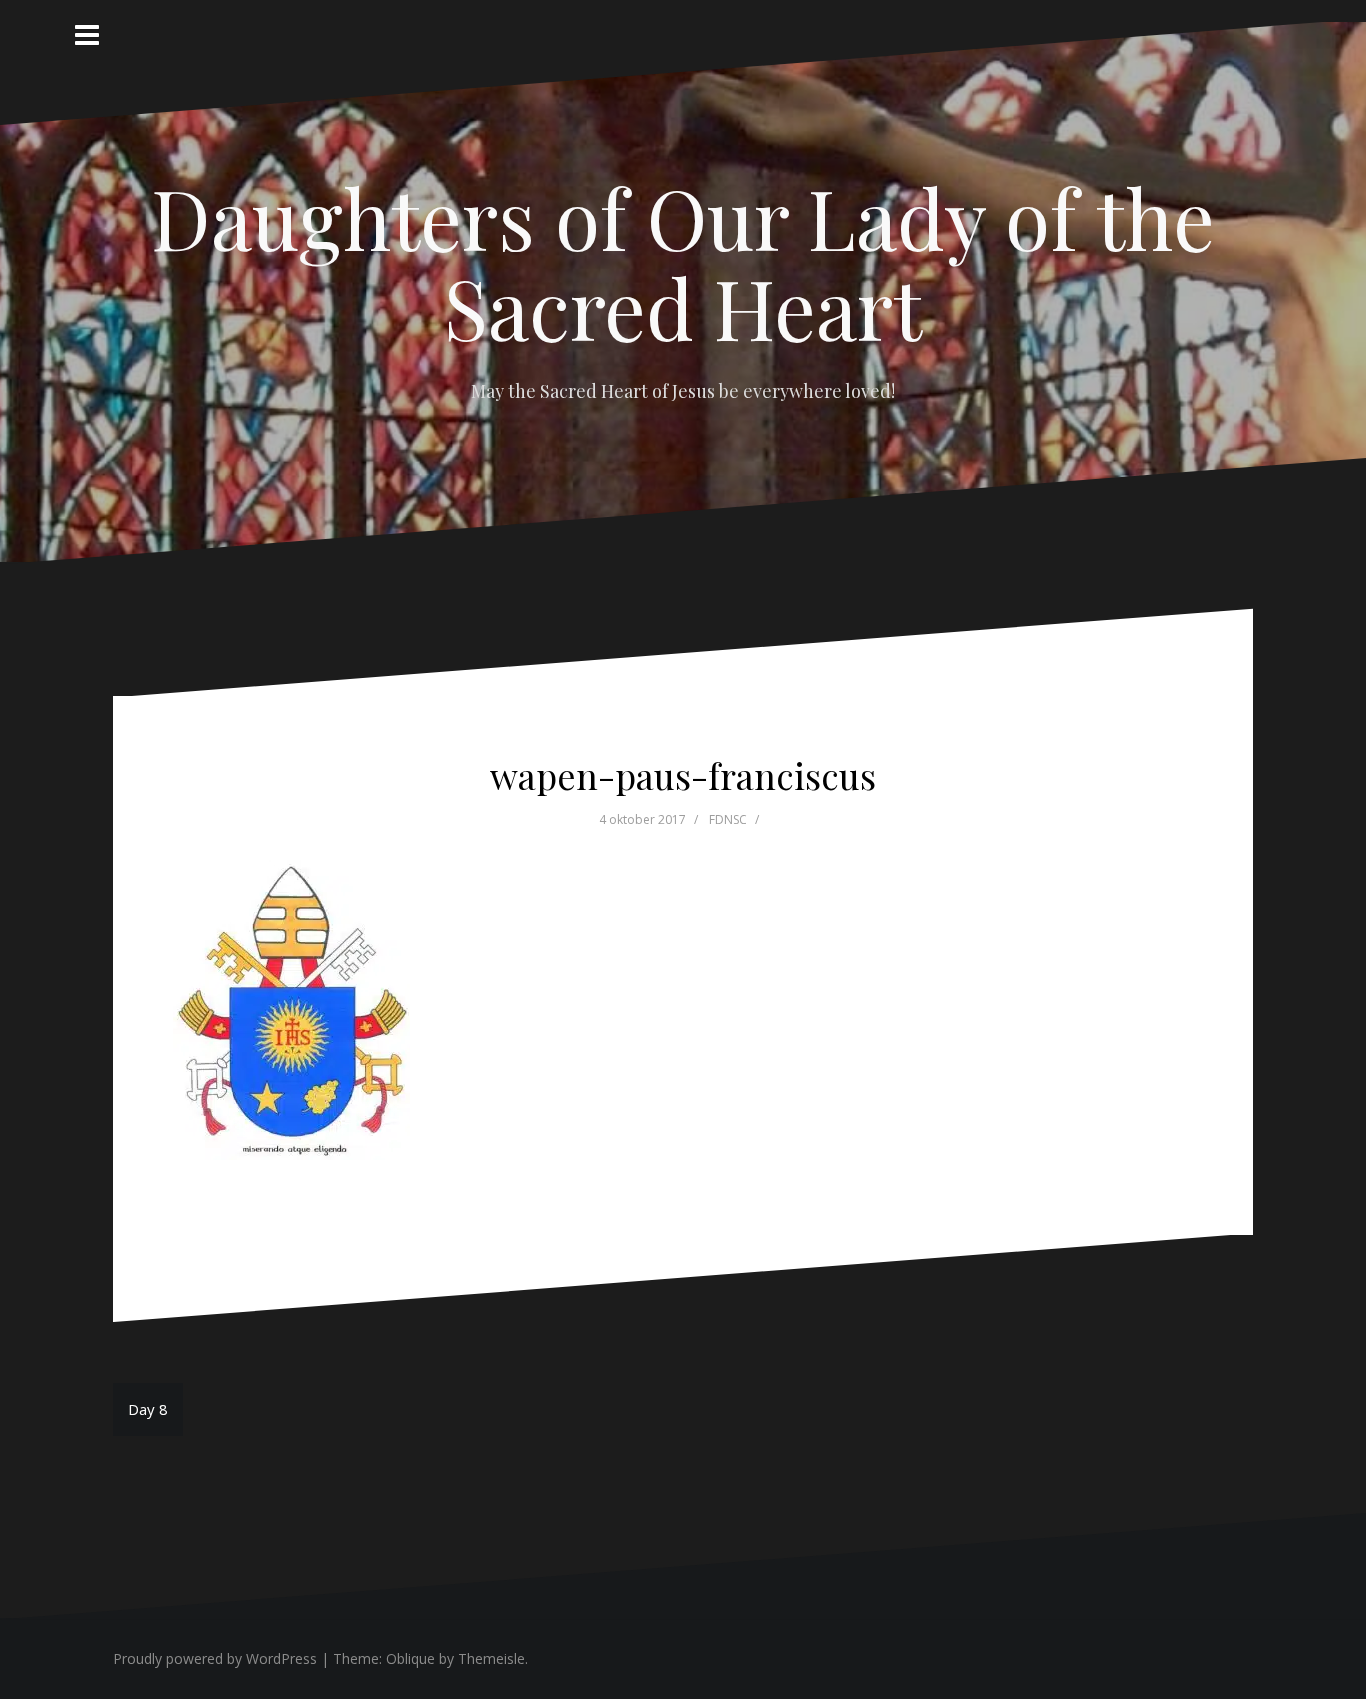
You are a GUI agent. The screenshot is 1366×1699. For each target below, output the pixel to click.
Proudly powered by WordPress (215, 1658)
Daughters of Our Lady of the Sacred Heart (683, 262)
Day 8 (148, 1409)
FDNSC (728, 819)
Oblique (410, 1658)
